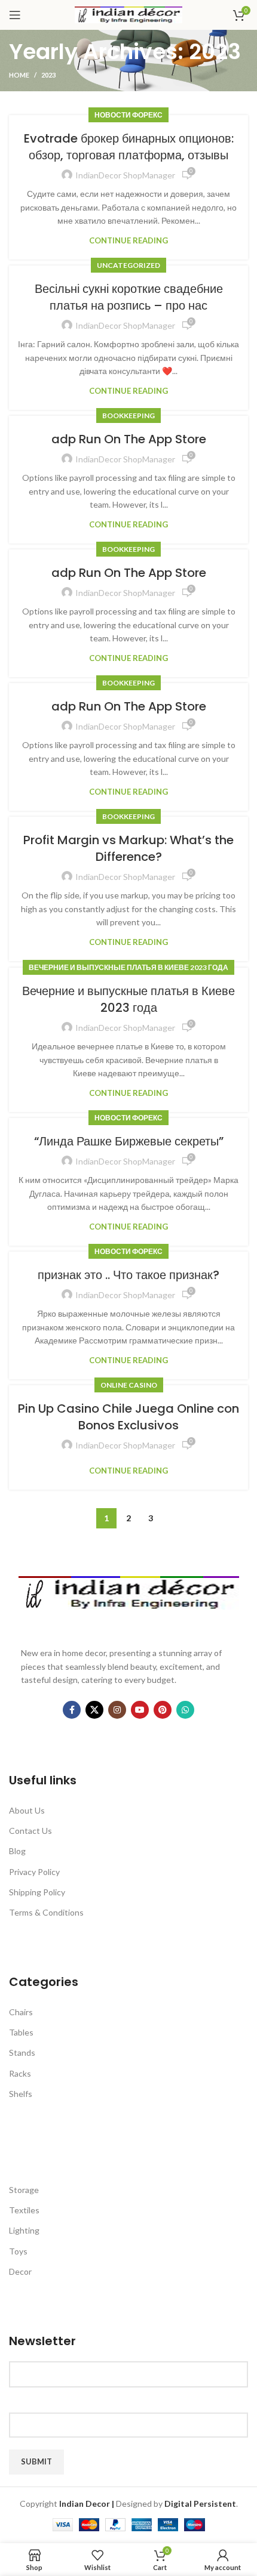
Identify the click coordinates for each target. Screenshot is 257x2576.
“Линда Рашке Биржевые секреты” (129, 1141)
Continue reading (128, 241)
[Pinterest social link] (163, 1710)
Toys (18, 2251)
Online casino (129, 1385)
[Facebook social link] (72, 1710)
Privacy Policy (34, 1872)
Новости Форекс (128, 115)
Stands (22, 2053)
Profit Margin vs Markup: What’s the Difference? (128, 848)
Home (19, 75)
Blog (17, 1851)
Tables (21, 2032)
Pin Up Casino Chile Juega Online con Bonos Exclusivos (128, 1417)
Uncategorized (128, 265)
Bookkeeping (128, 416)
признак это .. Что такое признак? (128, 1275)
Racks (20, 2073)
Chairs (21, 2012)
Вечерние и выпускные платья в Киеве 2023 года (128, 967)
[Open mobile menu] (15, 15)
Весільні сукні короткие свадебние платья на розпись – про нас (129, 297)
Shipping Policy (37, 1892)
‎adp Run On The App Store (129, 439)
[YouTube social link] (140, 1710)
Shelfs (21, 2094)
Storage (24, 2190)
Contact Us (30, 1831)
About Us (27, 1810)
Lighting (24, 2230)
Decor (20, 2271)
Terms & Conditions (46, 1912)
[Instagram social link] (117, 1710)
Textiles (24, 2210)
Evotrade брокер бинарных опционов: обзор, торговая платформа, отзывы (129, 147)
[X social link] (94, 1710)
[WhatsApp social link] (185, 1710)
